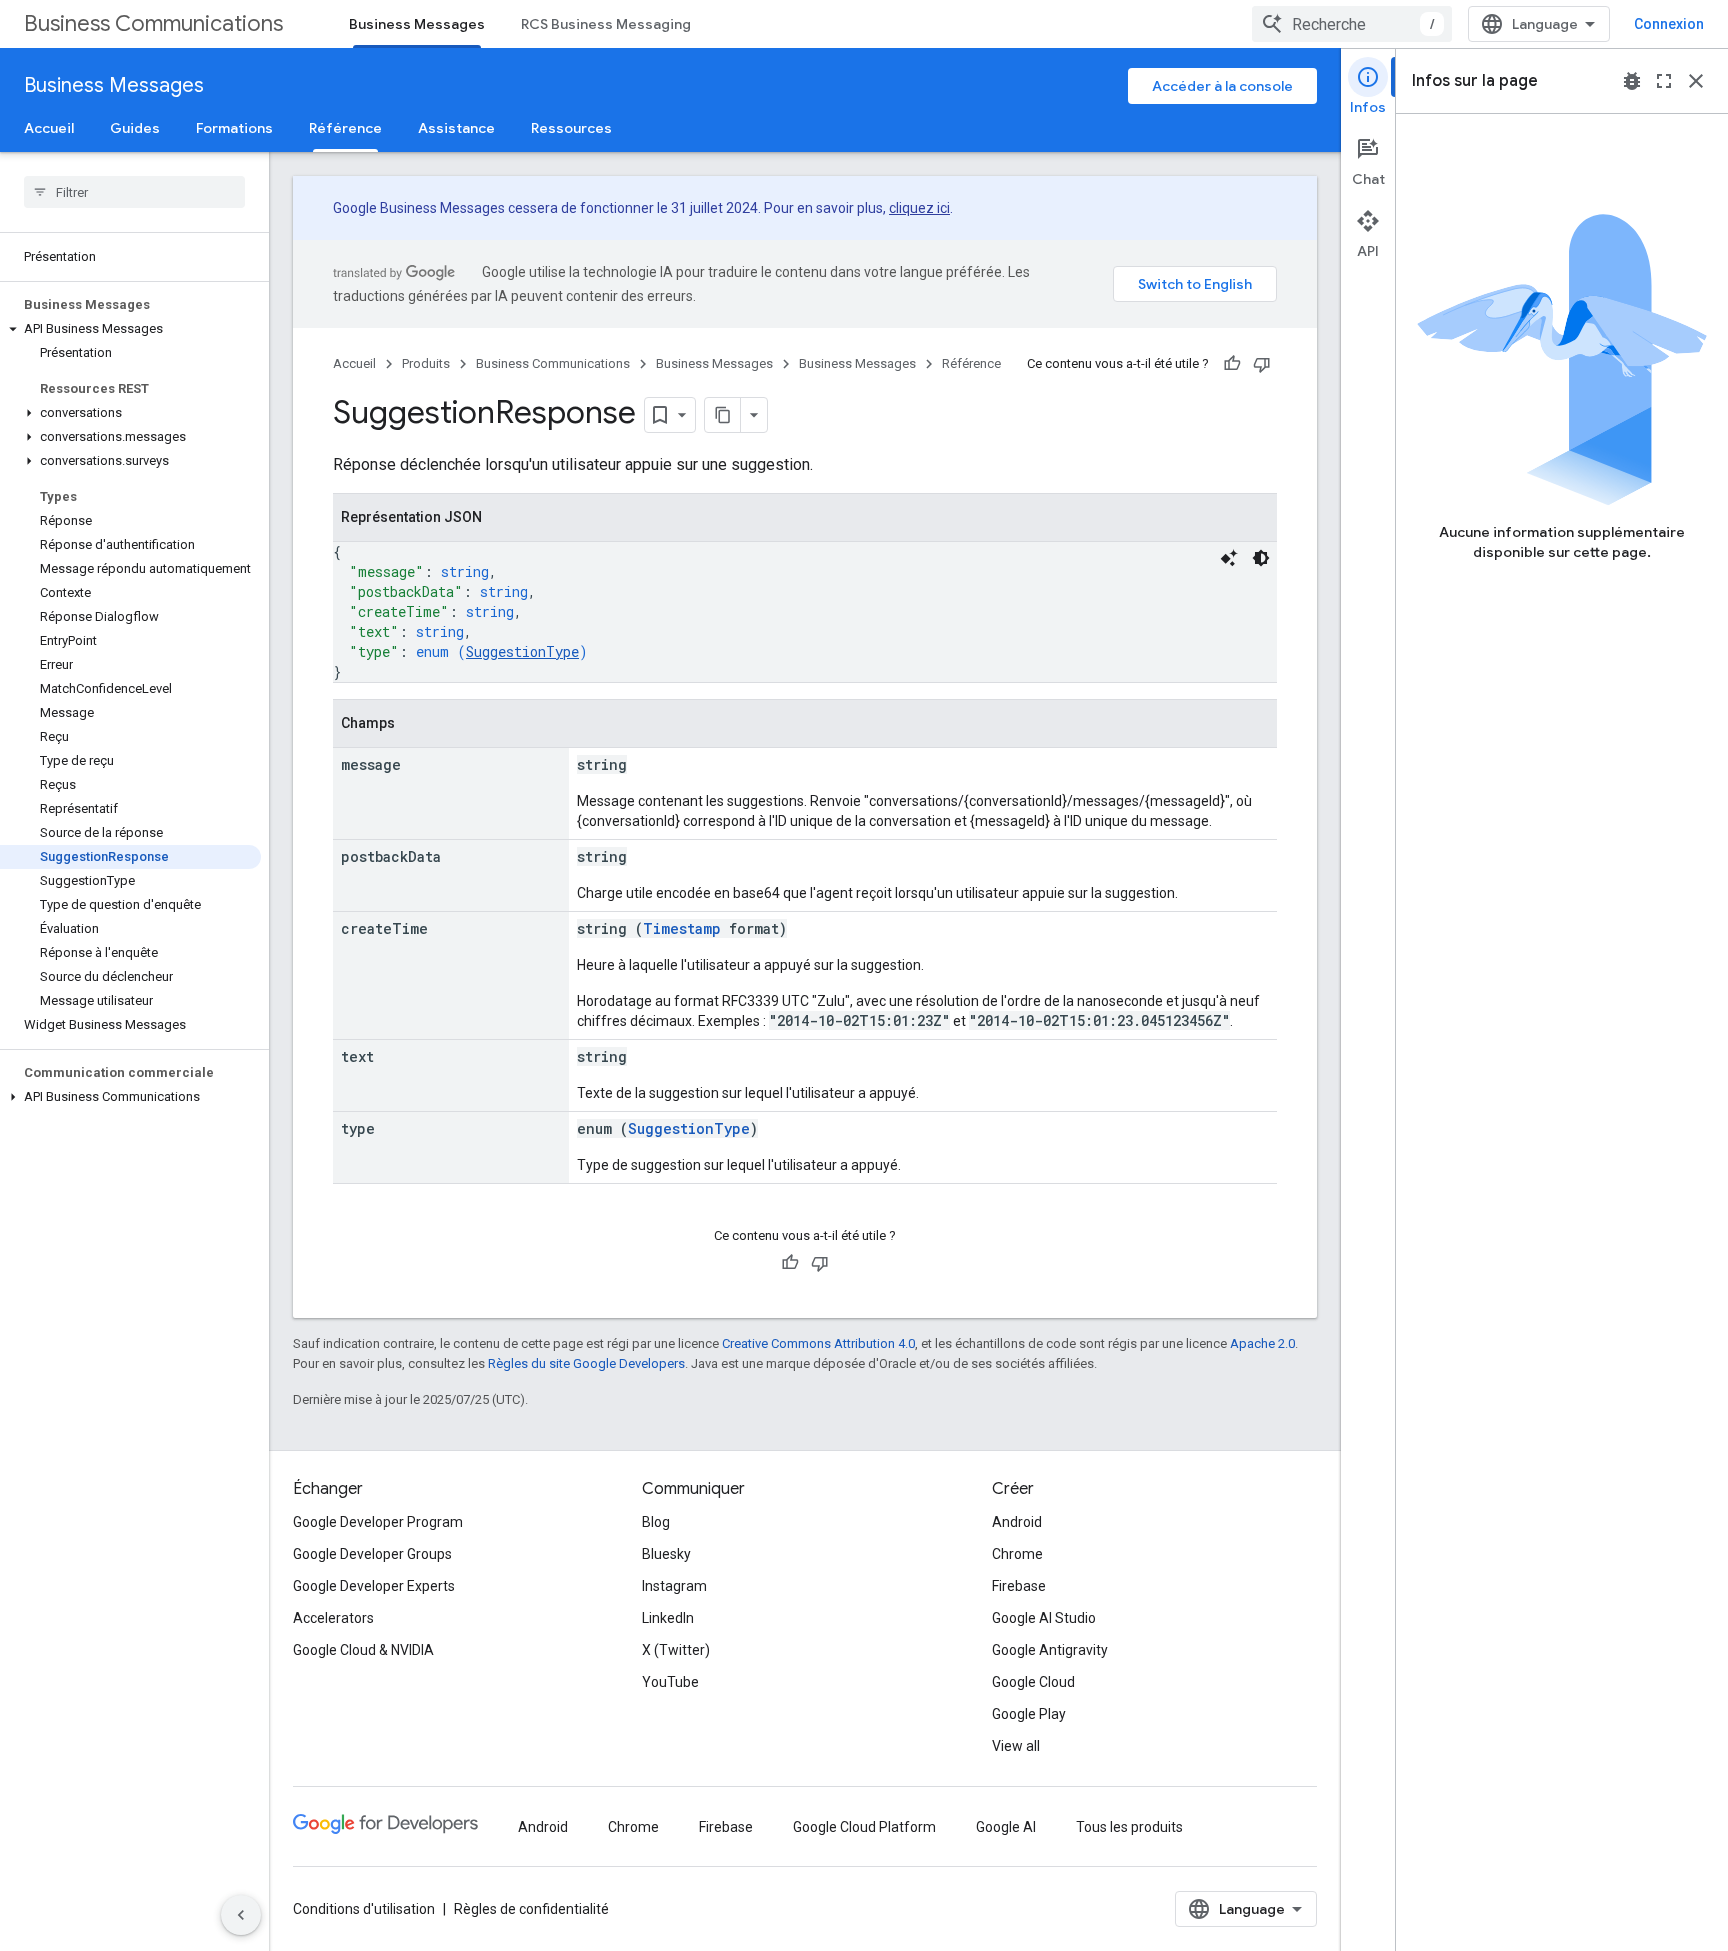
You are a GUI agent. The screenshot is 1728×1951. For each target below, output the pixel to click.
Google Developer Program (378, 1522)
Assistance (456, 128)
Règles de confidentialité (531, 1909)
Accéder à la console (1222, 86)
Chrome (1017, 1554)
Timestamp (682, 928)
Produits (426, 363)
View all (1016, 1746)
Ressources (571, 128)
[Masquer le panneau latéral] (241, 1915)
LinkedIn (668, 1618)
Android (1017, 1522)
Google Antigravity (1050, 1650)
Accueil (49, 128)
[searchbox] (134, 192)
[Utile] (1232, 364)
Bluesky (666, 1554)
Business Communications (153, 23)
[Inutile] (1262, 364)
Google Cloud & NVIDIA (363, 1650)
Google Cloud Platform (864, 1827)
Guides (135, 128)
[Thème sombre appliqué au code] (1261, 558)
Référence (345, 128)
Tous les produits (1129, 1827)
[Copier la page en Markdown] (723, 415)
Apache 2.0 (1262, 1343)
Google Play (1029, 1714)
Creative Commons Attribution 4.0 (818, 1343)
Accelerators (333, 1618)
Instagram (674, 1586)
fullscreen (1664, 81)
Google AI (1006, 1827)
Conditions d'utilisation (364, 1909)
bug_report (1632, 81)
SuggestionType (522, 651)
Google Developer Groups (372, 1554)
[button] (130, 329)
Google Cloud (1033, 1682)
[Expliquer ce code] (1229, 558)
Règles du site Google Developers (586, 1363)
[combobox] (1352, 24)
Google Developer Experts (374, 1586)
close (1696, 81)
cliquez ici (919, 208)
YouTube (670, 1682)
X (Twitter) (676, 1650)
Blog (656, 1522)
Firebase (1019, 1586)
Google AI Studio (1044, 1618)
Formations (234, 128)
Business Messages (417, 24)
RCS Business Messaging (606, 24)
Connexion (1669, 24)
